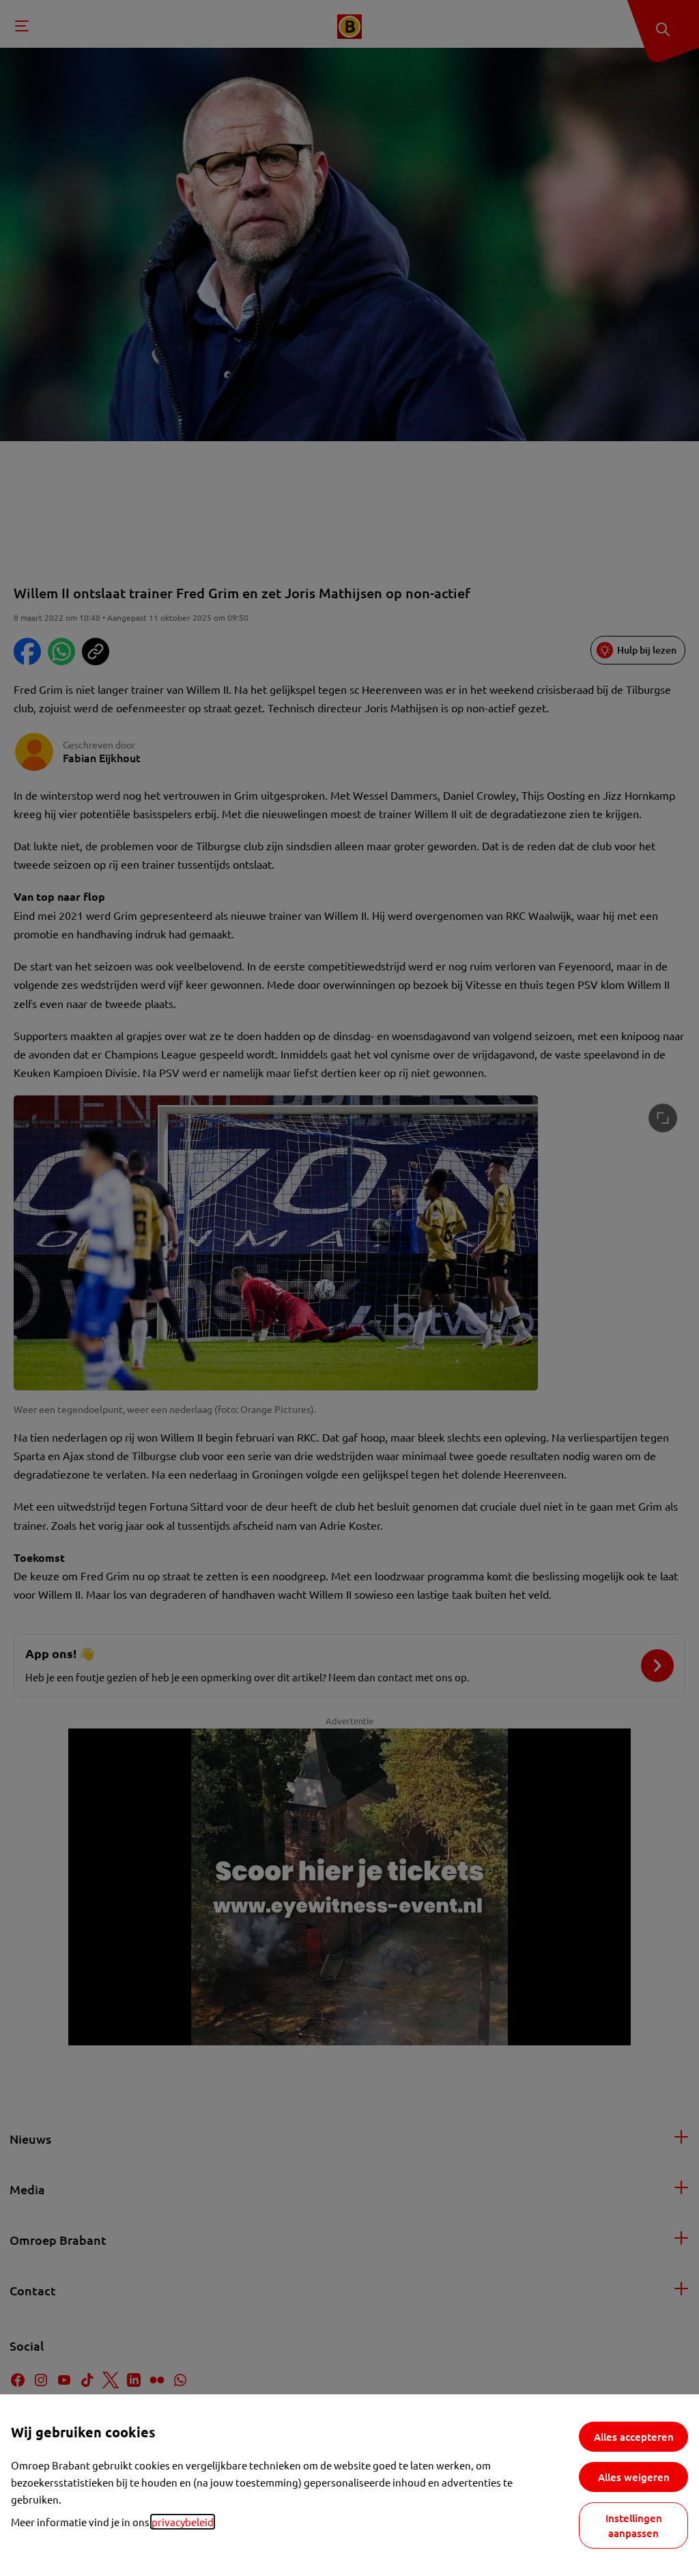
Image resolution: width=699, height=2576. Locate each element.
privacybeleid (183, 2522)
